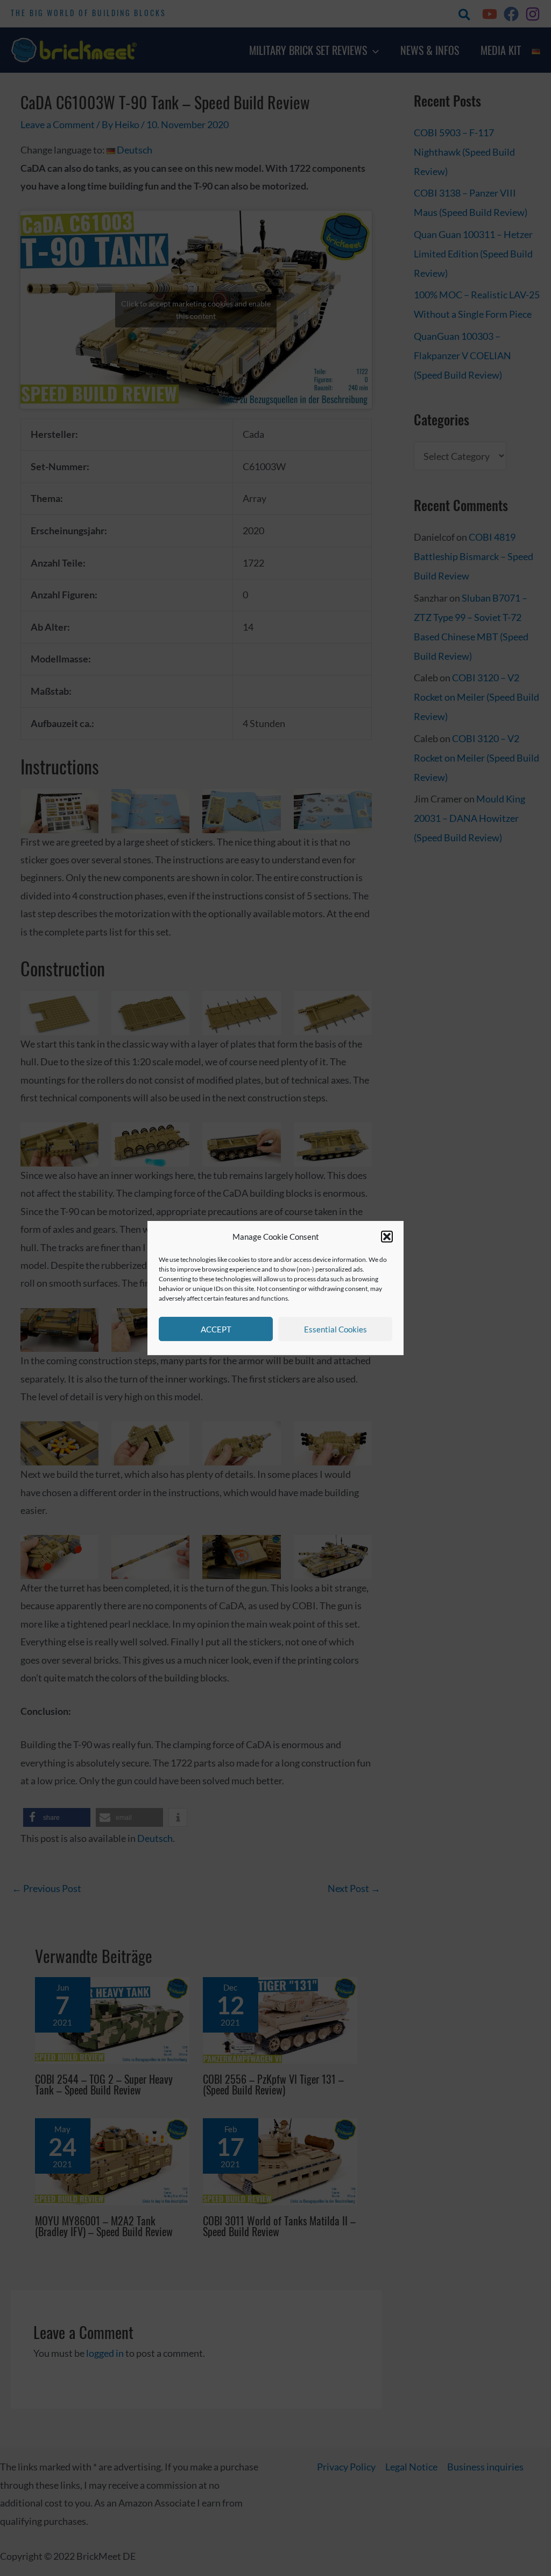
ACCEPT (216, 1329)
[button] (387, 1237)
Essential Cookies (335, 1329)
